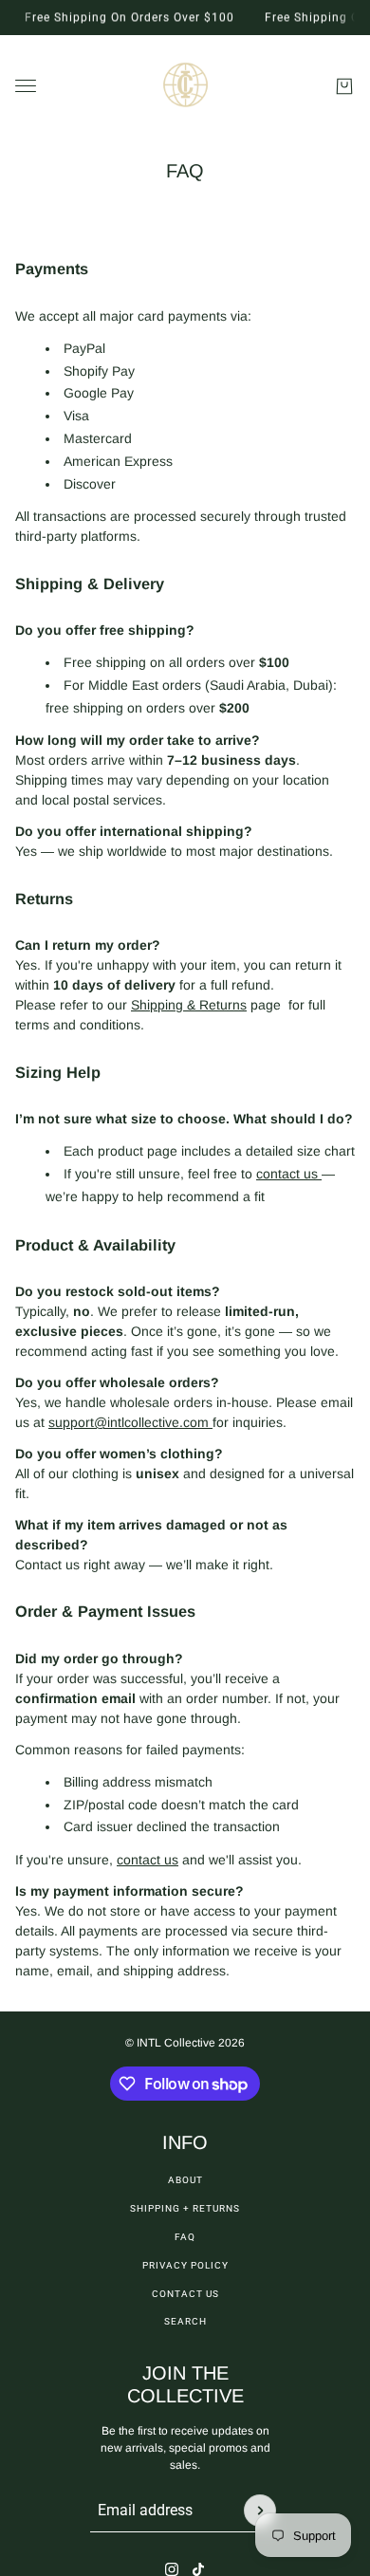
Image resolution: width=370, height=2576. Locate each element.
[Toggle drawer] (26, 86)
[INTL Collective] (185, 86)
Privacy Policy (185, 2265)
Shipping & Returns (189, 1005)
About (185, 2180)
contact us (289, 1174)
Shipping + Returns (185, 2208)
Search (185, 2321)
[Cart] (344, 86)
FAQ (185, 2237)
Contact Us (185, 2294)
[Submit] (260, 2511)
